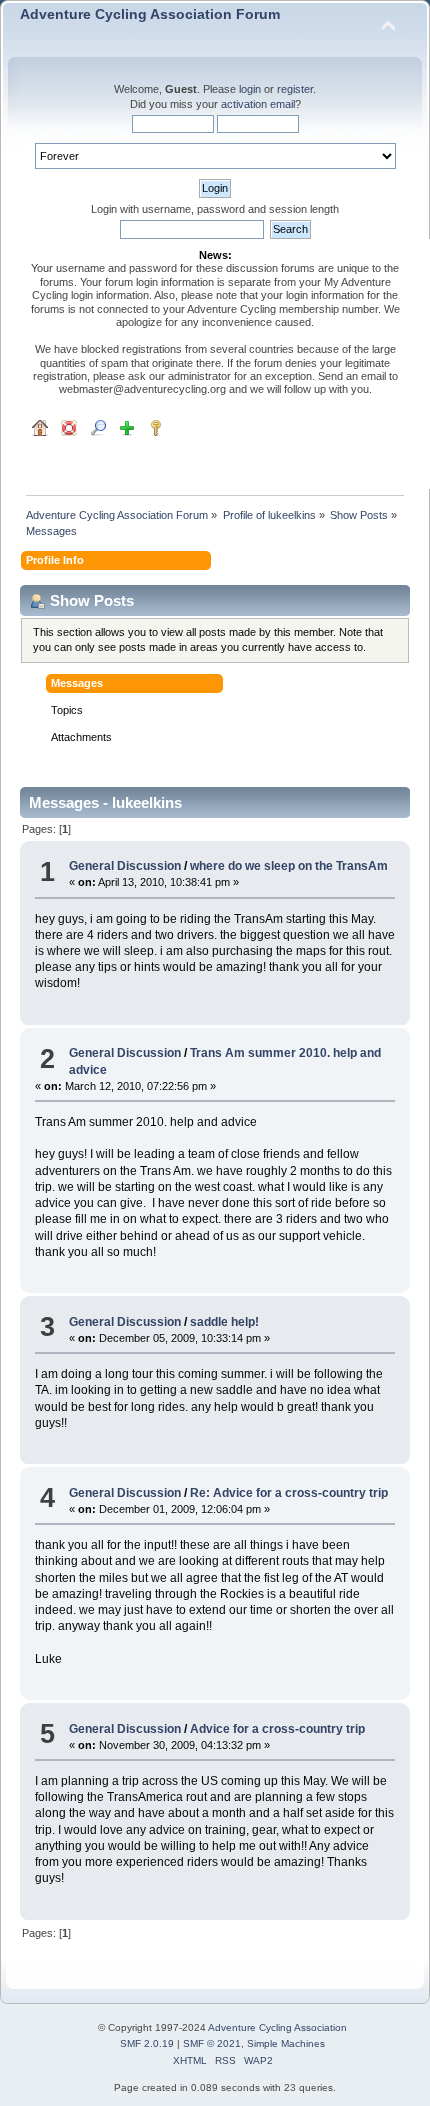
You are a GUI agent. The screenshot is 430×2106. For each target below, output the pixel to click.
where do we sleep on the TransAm (289, 866)
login (250, 89)
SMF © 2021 (212, 2043)
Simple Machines (286, 2043)
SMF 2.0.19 (147, 2043)
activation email (258, 104)
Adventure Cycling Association (277, 2027)
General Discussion (125, 866)
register (295, 89)
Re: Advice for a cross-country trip (289, 1493)
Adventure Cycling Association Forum (150, 14)
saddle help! (224, 1322)
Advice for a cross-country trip (277, 1729)
